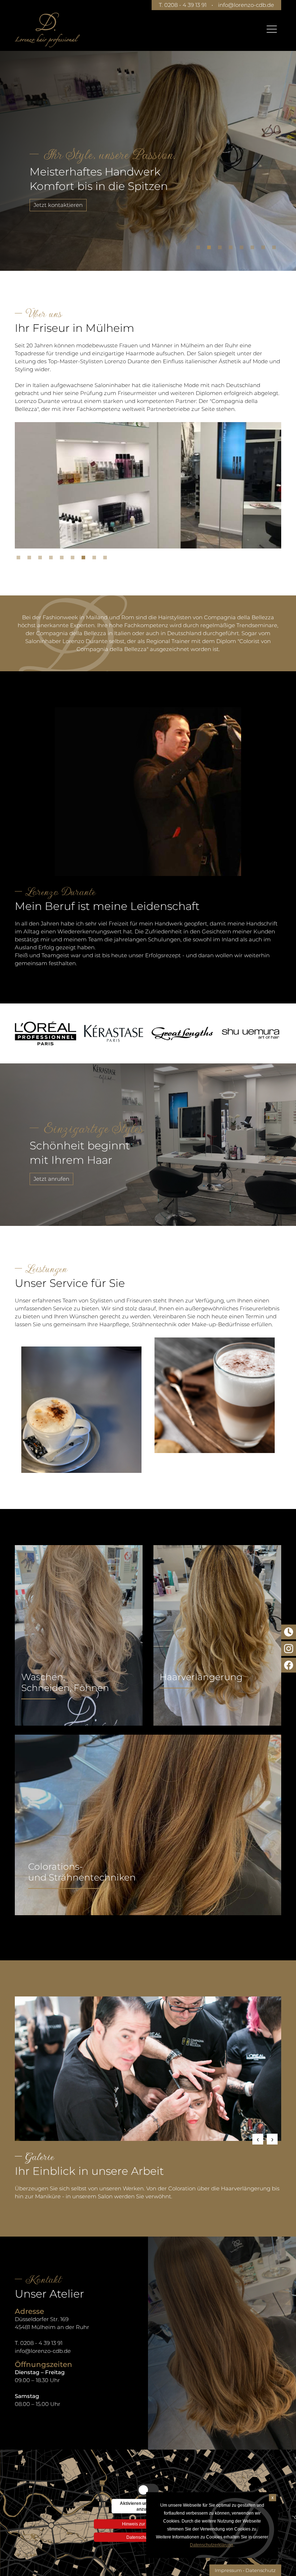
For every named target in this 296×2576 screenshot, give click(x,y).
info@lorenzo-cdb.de (246, 5)
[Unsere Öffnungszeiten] (289, 1632)
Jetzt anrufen (51, 1179)
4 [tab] (232, 249)
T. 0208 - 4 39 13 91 (183, 5)
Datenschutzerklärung (212, 2545)
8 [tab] (276, 249)
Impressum (228, 2570)
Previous (258, 2139)
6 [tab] (254, 249)
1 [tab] (200, 249)
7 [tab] (265, 249)
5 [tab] (243, 249)
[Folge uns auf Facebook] (289, 1665)
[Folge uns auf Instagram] (289, 1649)
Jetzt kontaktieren (58, 205)
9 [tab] (107, 559)
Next (272, 2139)
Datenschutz (261, 2570)
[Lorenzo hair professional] (47, 30)
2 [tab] (211, 249)
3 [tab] (222, 249)
